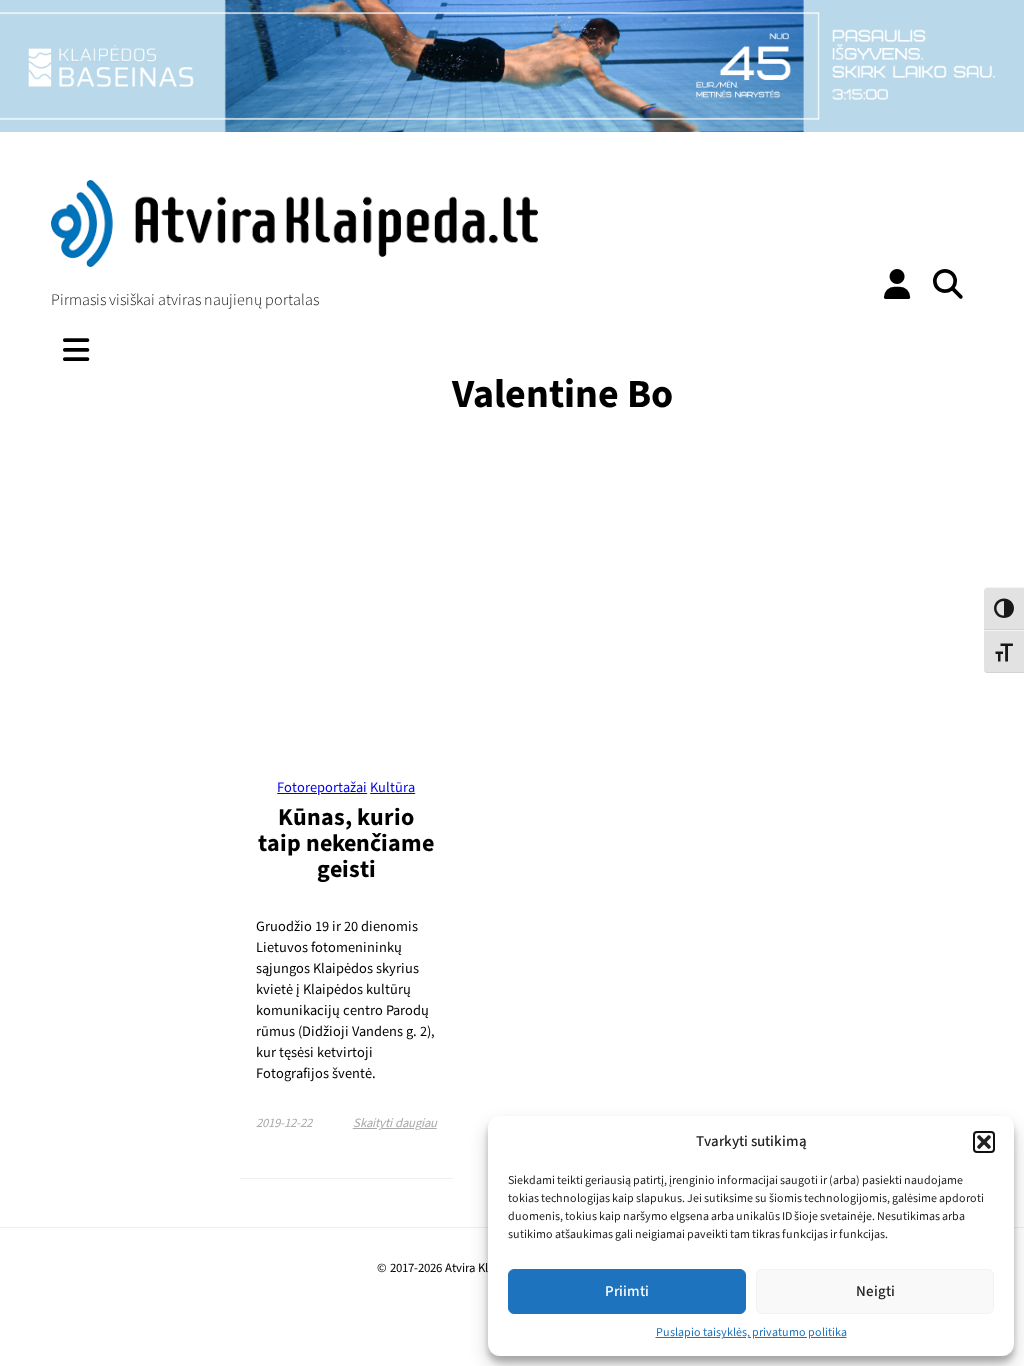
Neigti (875, 1291)
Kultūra (392, 787)
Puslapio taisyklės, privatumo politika (751, 1332)
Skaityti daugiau (395, 1123)
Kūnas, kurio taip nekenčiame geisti (346, 843)
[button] (984, 1142)
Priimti (627, 1291)
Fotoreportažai (322, 787)
